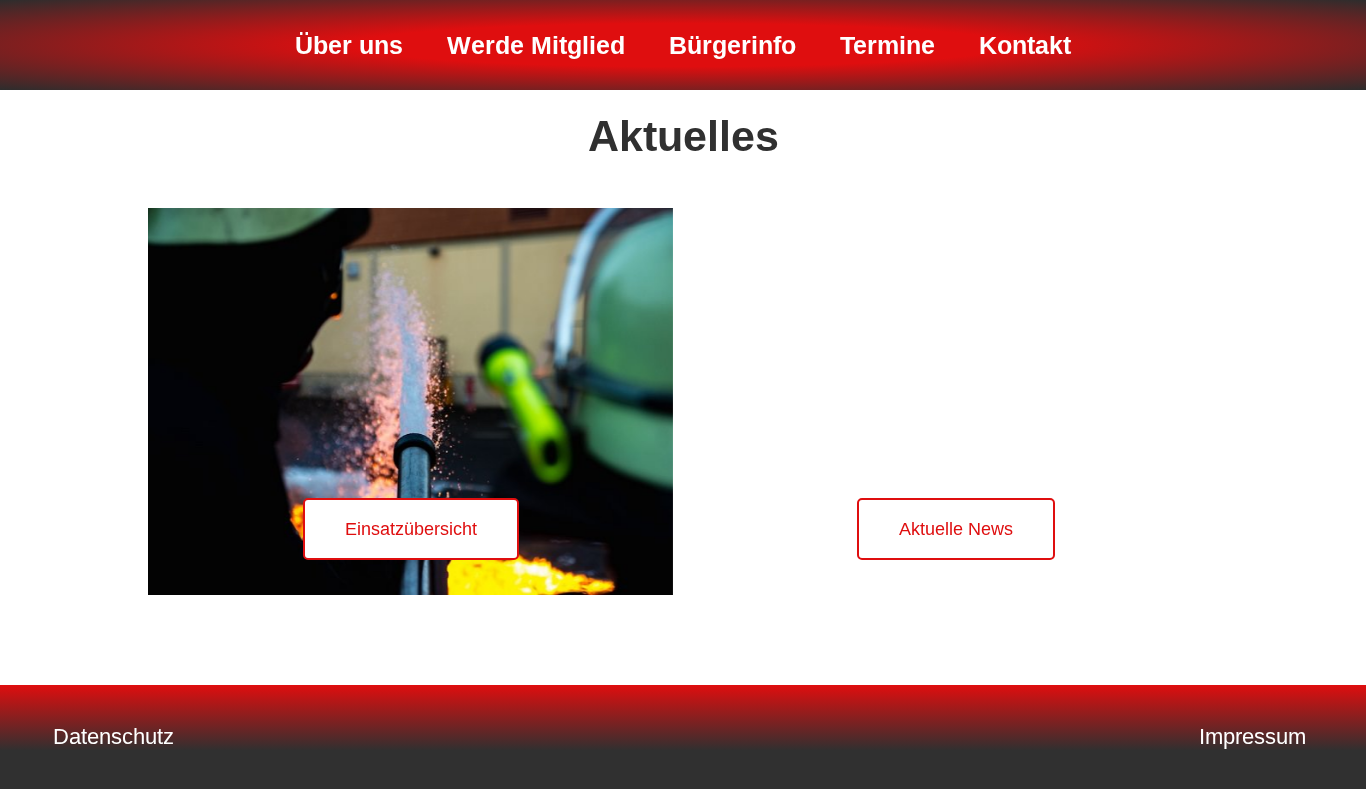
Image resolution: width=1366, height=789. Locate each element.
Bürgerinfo (732, 45)
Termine (887, 45)
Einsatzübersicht (411, 529)
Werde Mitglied (536, 45)
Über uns (349, 45)
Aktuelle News (956, 529)
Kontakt (1025, 45)
